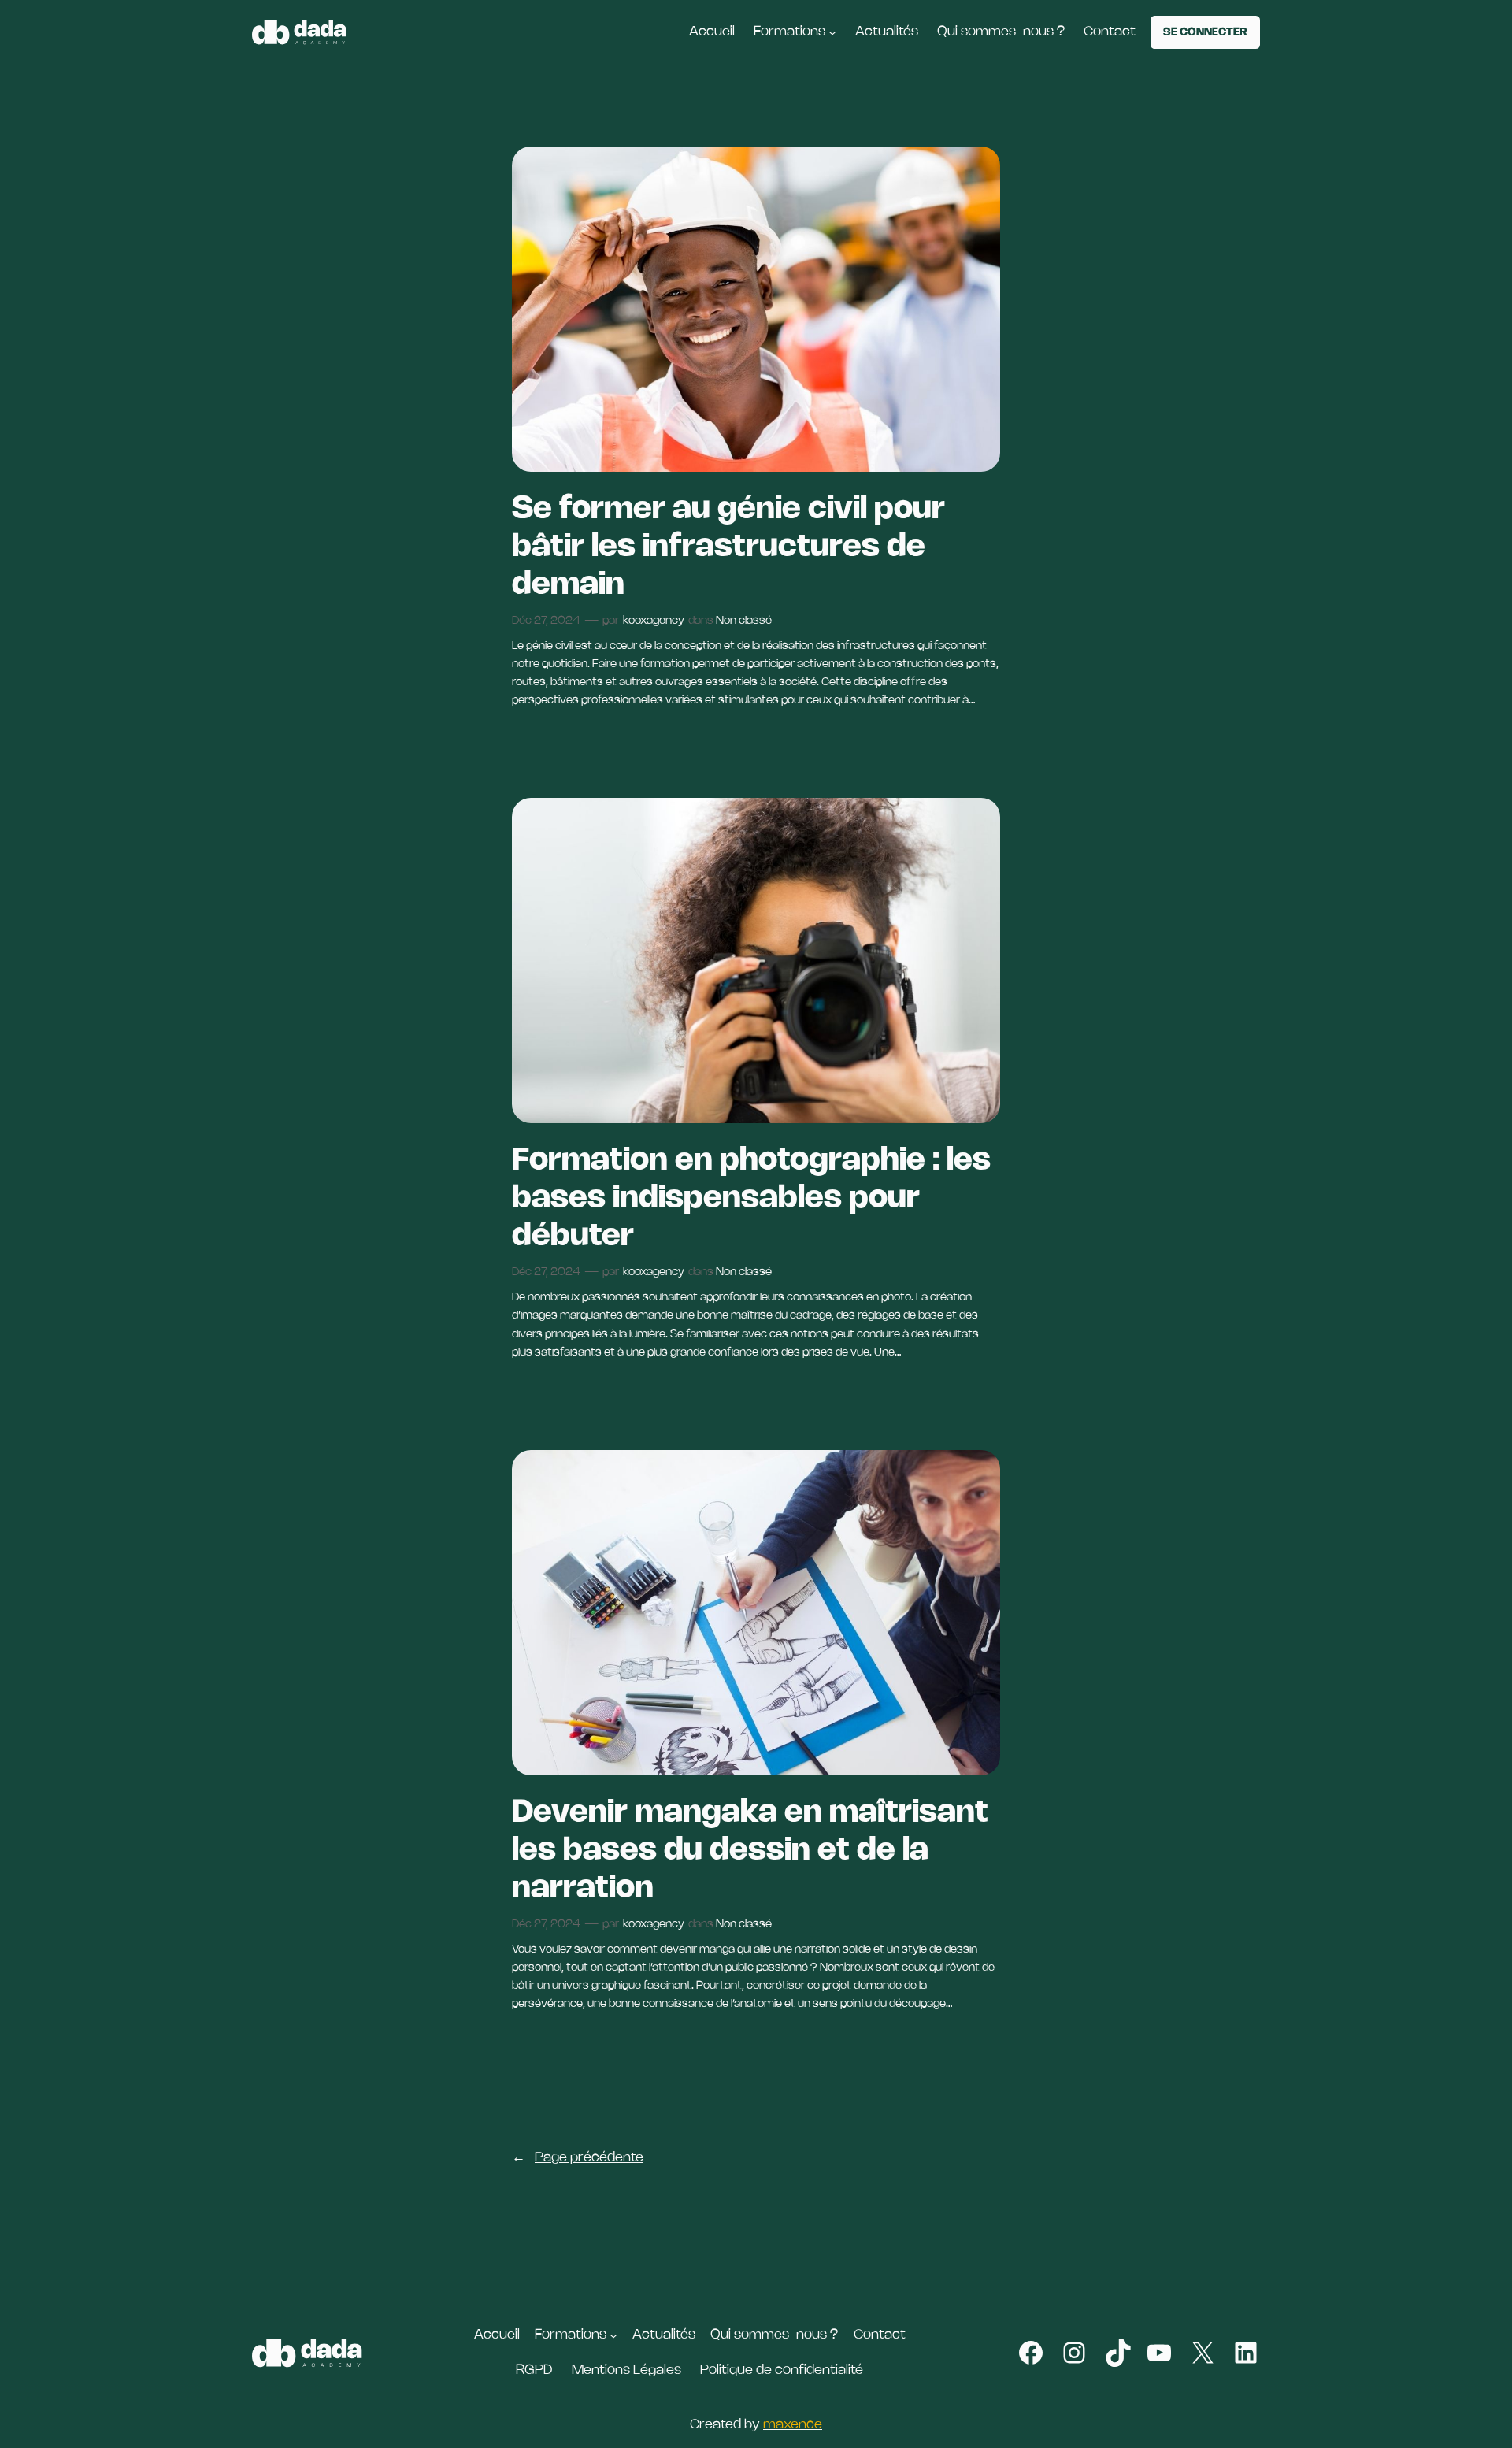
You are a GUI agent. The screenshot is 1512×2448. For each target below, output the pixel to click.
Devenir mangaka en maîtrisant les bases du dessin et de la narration (750, 1851)
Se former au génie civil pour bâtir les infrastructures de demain (728, 547)
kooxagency (654, 621)
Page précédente (578, 2158)
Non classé (744, 621)
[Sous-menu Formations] (832, 32)
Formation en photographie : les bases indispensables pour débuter (751, 1199)
